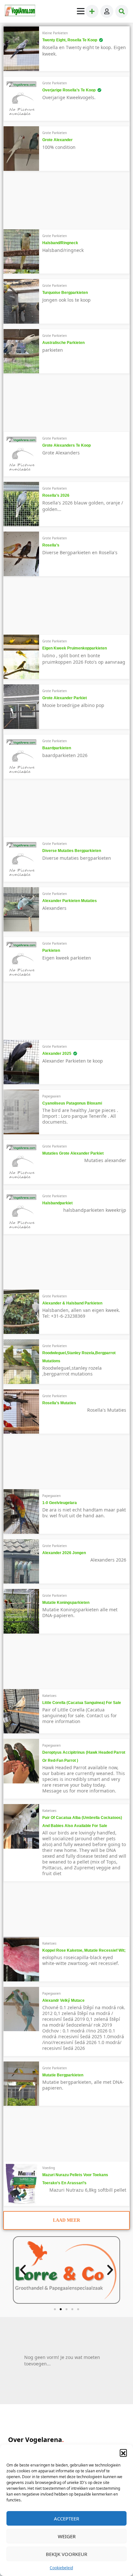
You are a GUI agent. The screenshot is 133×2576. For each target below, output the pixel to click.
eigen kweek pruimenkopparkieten (75, 648)
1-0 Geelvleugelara (60, 1503)
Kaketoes (49, 1696)
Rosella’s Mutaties (59, 1403)
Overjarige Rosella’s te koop (69, 90)
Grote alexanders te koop (66, 445)
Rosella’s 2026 (56, 495)
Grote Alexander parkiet (65, 698)
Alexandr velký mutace (63, 2000)
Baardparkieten (57, 748)
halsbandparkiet (57, 1203)
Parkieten (51, 950)
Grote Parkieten (55, 83)
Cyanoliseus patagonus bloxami (72, 1103)
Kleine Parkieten (55, 33)
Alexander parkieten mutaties (70, 901)
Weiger (67, 2536)
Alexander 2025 (57, 1054)
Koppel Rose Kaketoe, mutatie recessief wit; (84, 1950)
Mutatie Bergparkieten (63, 2075)
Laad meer (66, 2220)
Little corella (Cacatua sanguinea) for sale (82, 1703)
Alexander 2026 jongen (64, 1553)
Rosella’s (51, 545)
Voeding (49, 2168)
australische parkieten (63, 343)
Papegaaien (51, 1096)
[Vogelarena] (20, 11)
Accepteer (66, 2519)
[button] (123, 2453)
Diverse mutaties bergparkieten (72, 851)
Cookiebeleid (61, 2568)
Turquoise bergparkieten (65, 293)
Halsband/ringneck (60, 243)
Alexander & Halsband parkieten (72, 1303)
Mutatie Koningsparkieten (66, 1603)
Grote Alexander (57, 140)
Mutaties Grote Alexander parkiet (73, 1153)
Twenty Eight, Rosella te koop (70, 40)
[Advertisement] (57, 203)
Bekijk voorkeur (66, 2554)
